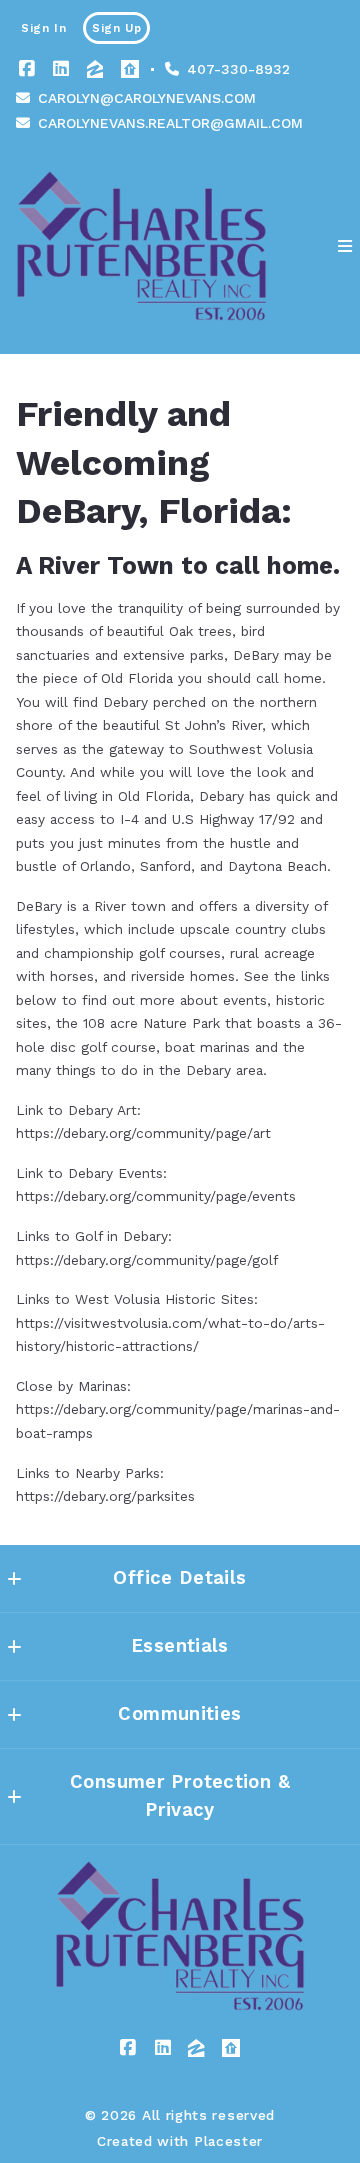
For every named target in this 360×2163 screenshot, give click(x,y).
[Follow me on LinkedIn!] (61, 69)
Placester (228, 2141)
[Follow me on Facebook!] (27, 69)
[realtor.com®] (130, 69)
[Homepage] (141, 246)
